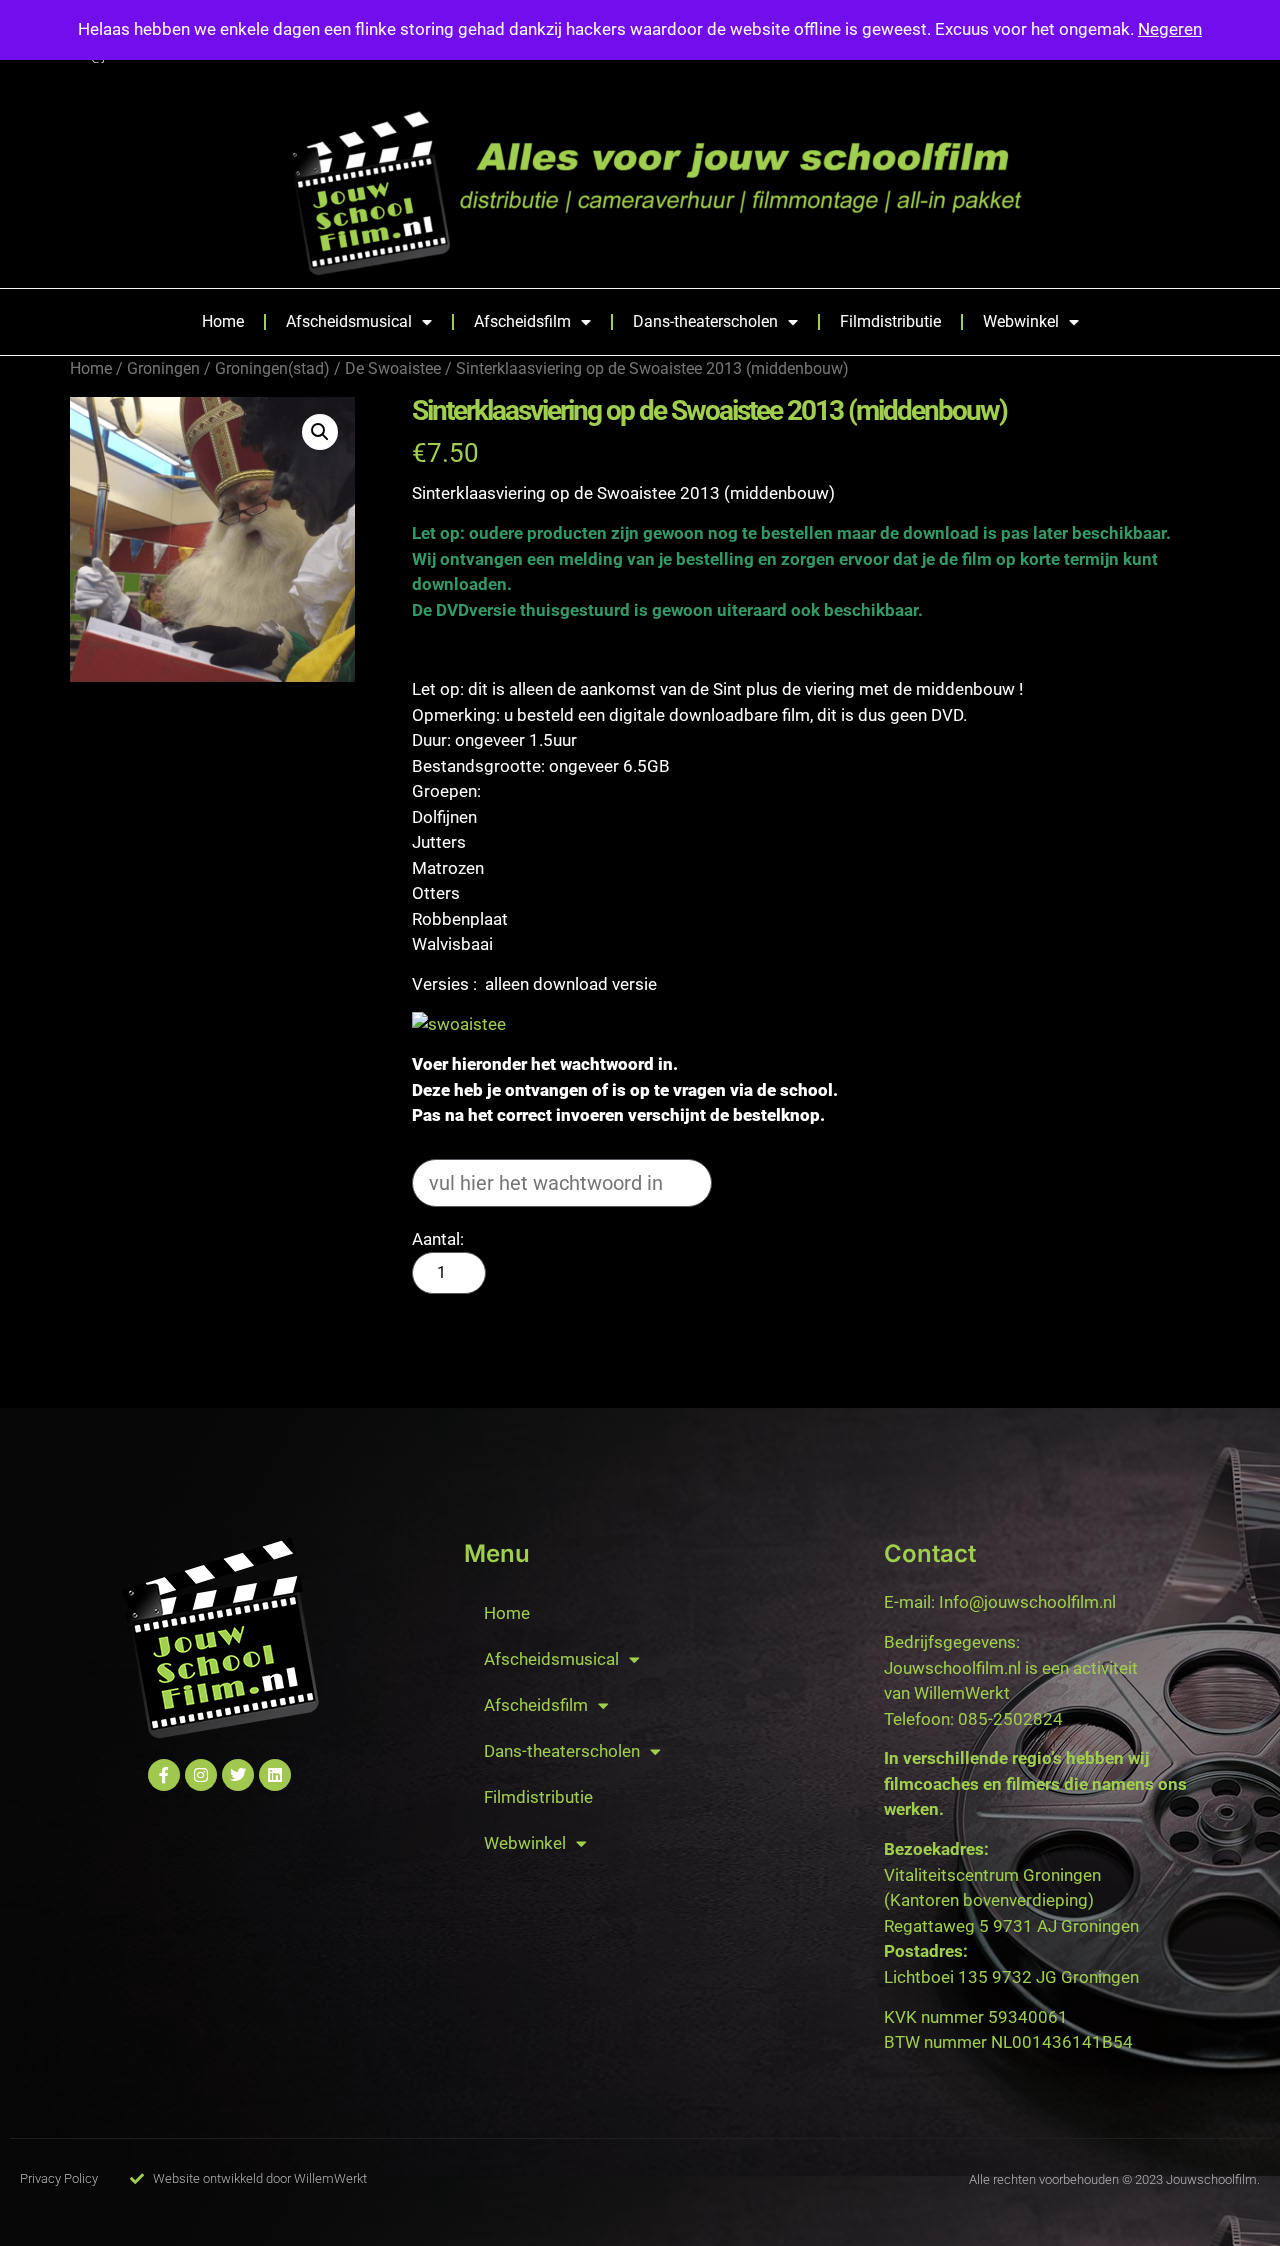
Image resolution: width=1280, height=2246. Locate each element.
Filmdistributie (890, 321)
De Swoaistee (393, 368)
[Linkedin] (275, 1775)
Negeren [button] (1170, 29)
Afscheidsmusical (349, 321)
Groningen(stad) (272, 368)
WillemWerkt (962, 1693)
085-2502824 (1010, 1719)
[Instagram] (201, 1775)
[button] (320, 432)
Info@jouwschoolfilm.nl (1027, 1602)
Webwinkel (1021, 321)
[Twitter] (238, 1775)
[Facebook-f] (164, 1775)
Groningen (163, 368)
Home (223, 321)
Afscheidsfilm (522, 321)
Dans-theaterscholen (705, 321)
